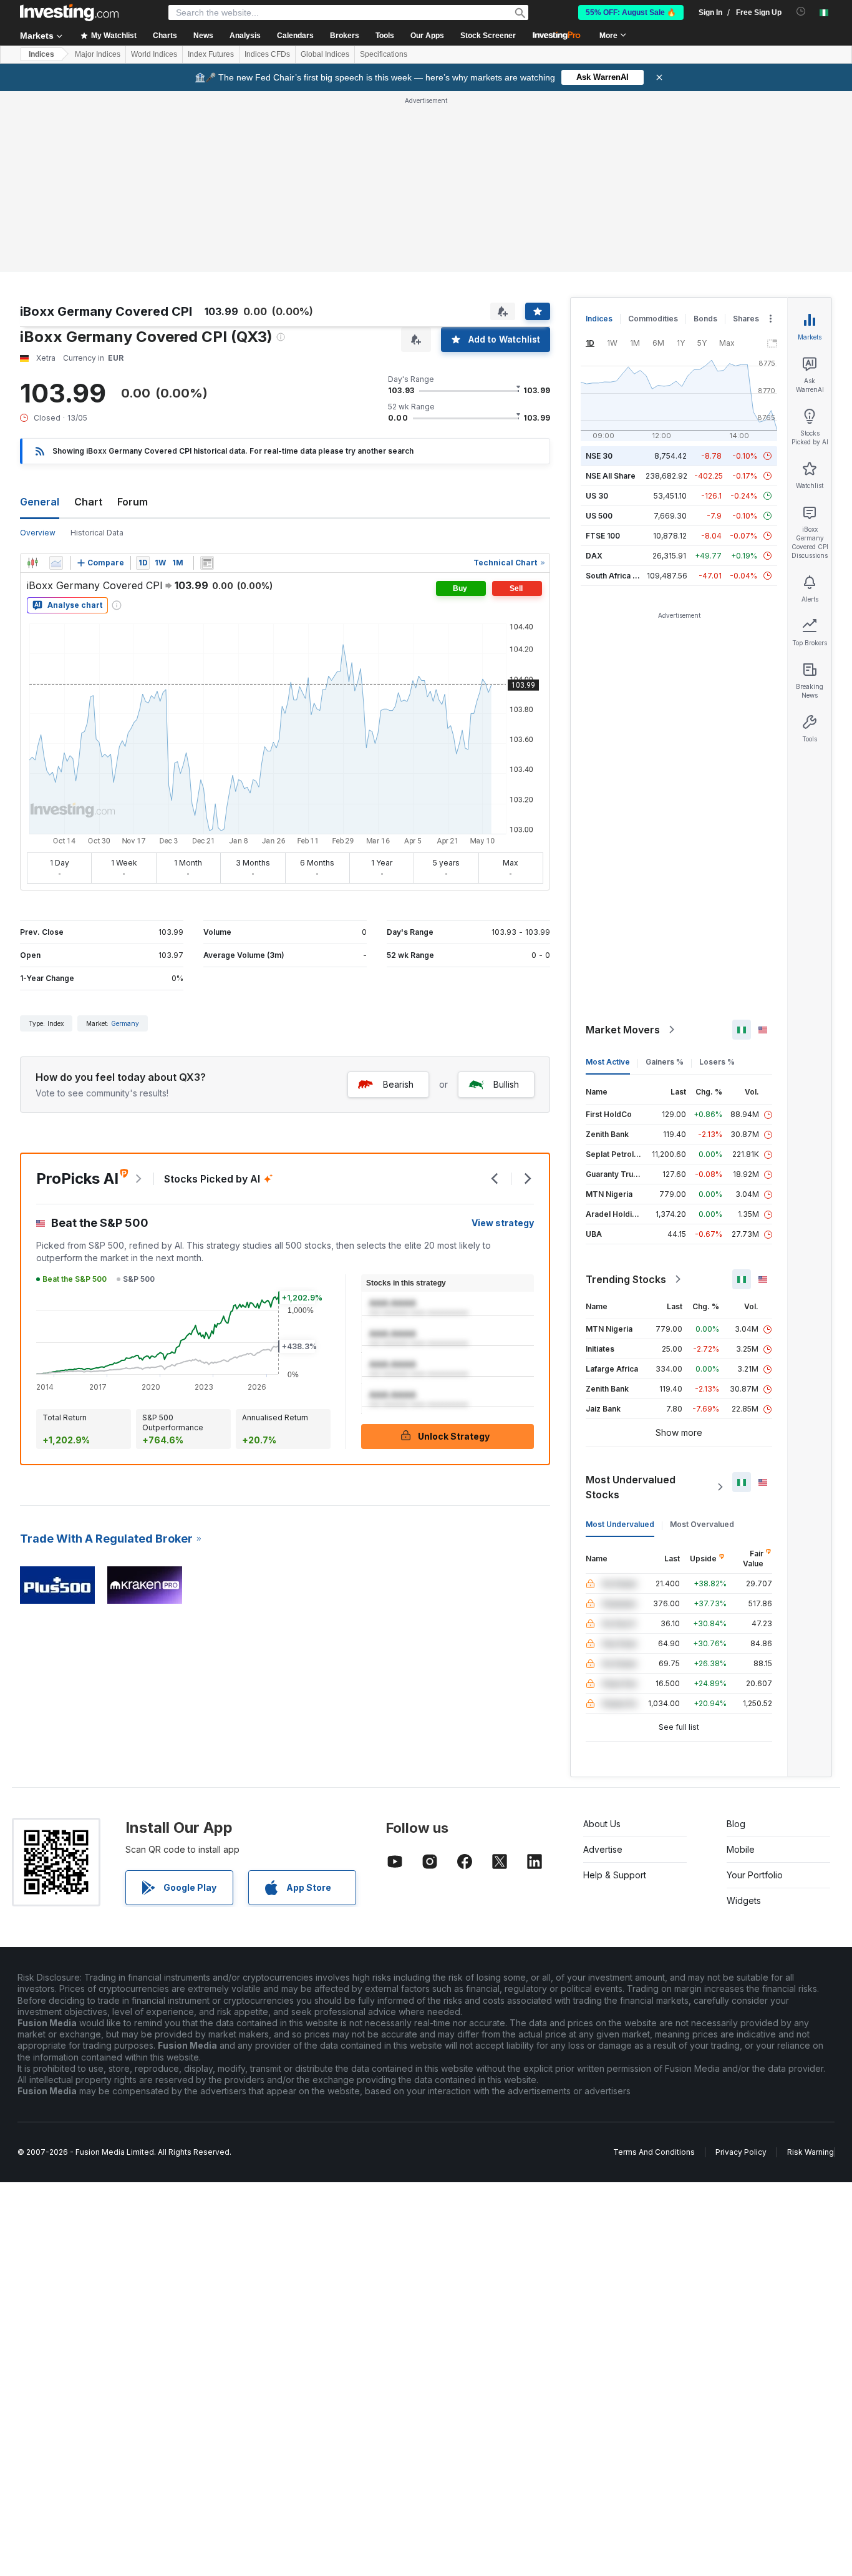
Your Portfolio (755, 1875)
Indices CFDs (267, 54)
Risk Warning (811, 2152)
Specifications (384, 54)
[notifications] (801, 12)
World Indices (154, 54)
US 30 (597, 496)
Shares (746, 319)
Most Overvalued (702, 1524)
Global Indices (325, 54)
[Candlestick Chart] (32, 563)
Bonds (705, 319)
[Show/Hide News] (207, 563)
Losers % (717, 1062)
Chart (88, 502)
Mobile (741, 1849)
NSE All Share (611, 476)
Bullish (506, 1084)
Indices (41, 54)
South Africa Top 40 (622, 576)
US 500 (599, 516)
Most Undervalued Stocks (631, 1487)
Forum (133, 502)
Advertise (603, 1849)
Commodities (653, 319)
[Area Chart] (56, 563)
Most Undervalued (620, 1524)
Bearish (398, 1084)
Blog (736, 1824)
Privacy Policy (741, 2152)
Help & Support (615, 1875)
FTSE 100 (603, 536)
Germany (125, 1023)
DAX (594, 556)
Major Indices (98, 54)
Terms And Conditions (654, 2152)
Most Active (608, 1062)
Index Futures (211, 54)
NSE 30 (599, 456)
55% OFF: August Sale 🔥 (631, 12)
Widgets (744, 1900)
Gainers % (665, 1062)
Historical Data (97, 533)
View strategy (503, 1223)
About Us (602, 1824)
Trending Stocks (626, 1279)
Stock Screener (488, 36)
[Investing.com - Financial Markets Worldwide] (69, 12)
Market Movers (623, 1030)
